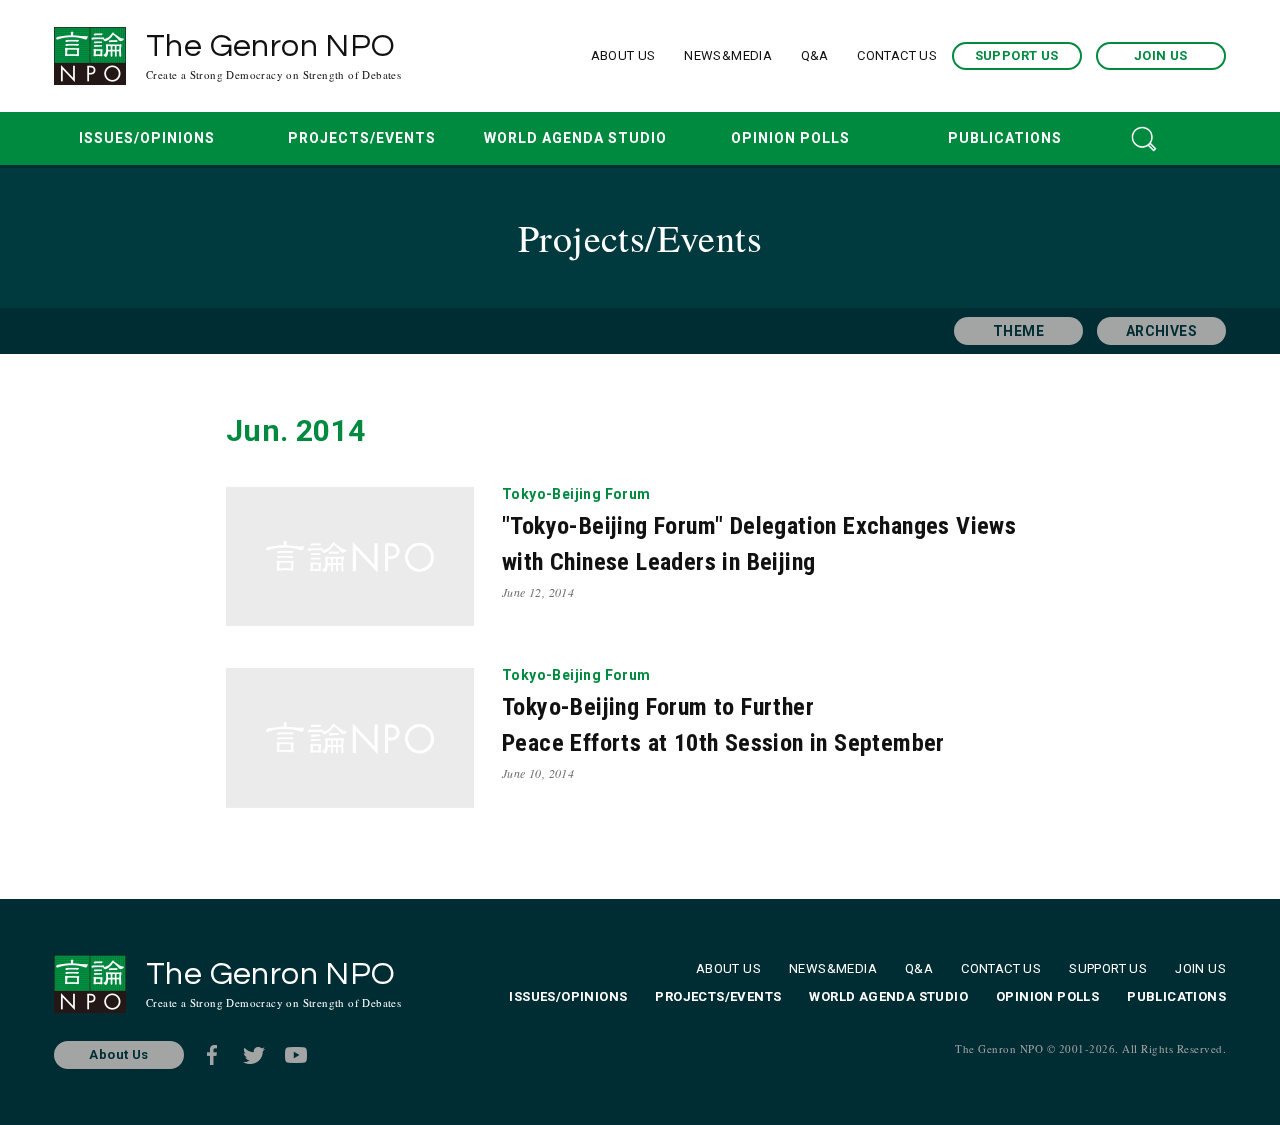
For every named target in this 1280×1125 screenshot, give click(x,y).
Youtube (296, 1055)
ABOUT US (623, 55)
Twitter (254, 1055)
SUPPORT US (1017, 55)
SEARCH (1144, 138)
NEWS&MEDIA (728, 55)
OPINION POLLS (790, 138)
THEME (1018, 331)
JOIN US (1161, 55)
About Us (118, 1054)
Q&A (815, 55)
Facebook (212, 1055)
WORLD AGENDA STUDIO (575, 138)
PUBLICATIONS (1005, 138)
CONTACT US (897, 55)
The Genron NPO (273, 56)
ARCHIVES (1161, 331)
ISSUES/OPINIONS (147, 138)
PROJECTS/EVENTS (362, 138)
